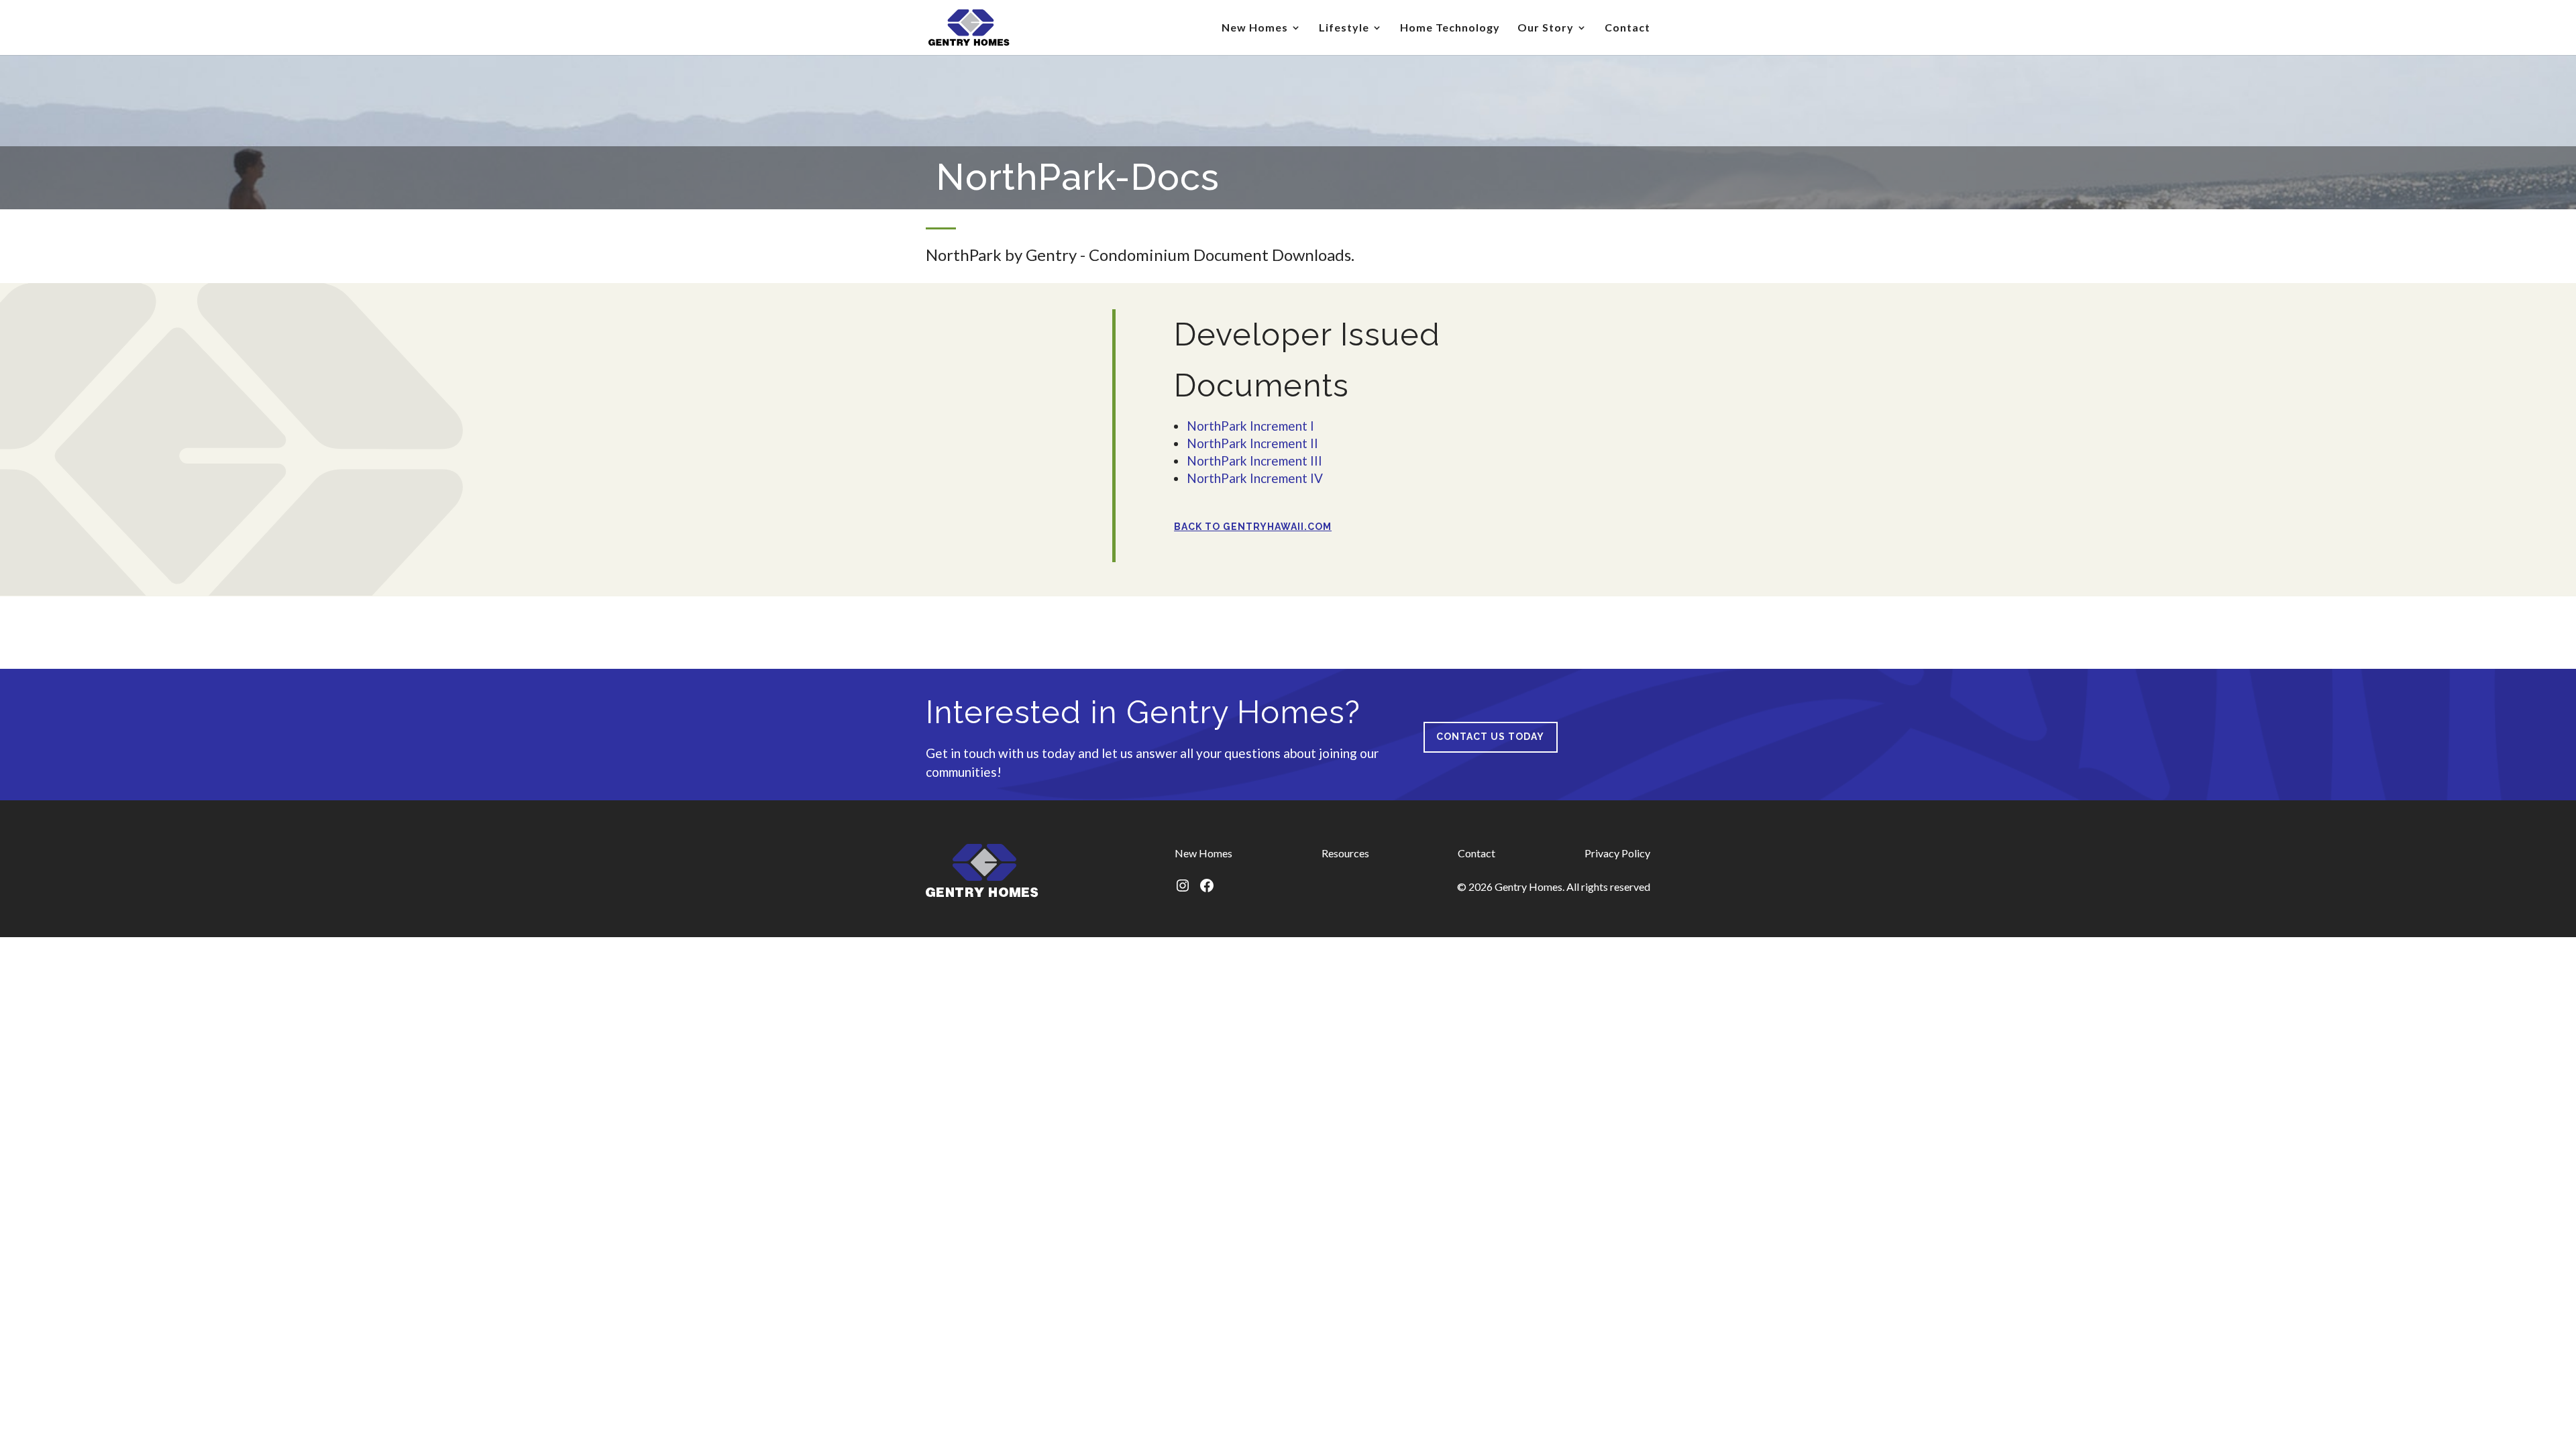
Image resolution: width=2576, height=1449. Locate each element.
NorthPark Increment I (1250, 426)
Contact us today (1490, 737)
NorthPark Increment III (1254, 461)
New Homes (1255, 28)
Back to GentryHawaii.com (1253, 527)
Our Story (1546, 28)
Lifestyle (1344, 28)
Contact (1627, 28)
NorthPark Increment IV (1255, 478)
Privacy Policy (1617, 853)
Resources (1345, 853)
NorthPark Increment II (1252, 443)
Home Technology (1450, 28)
